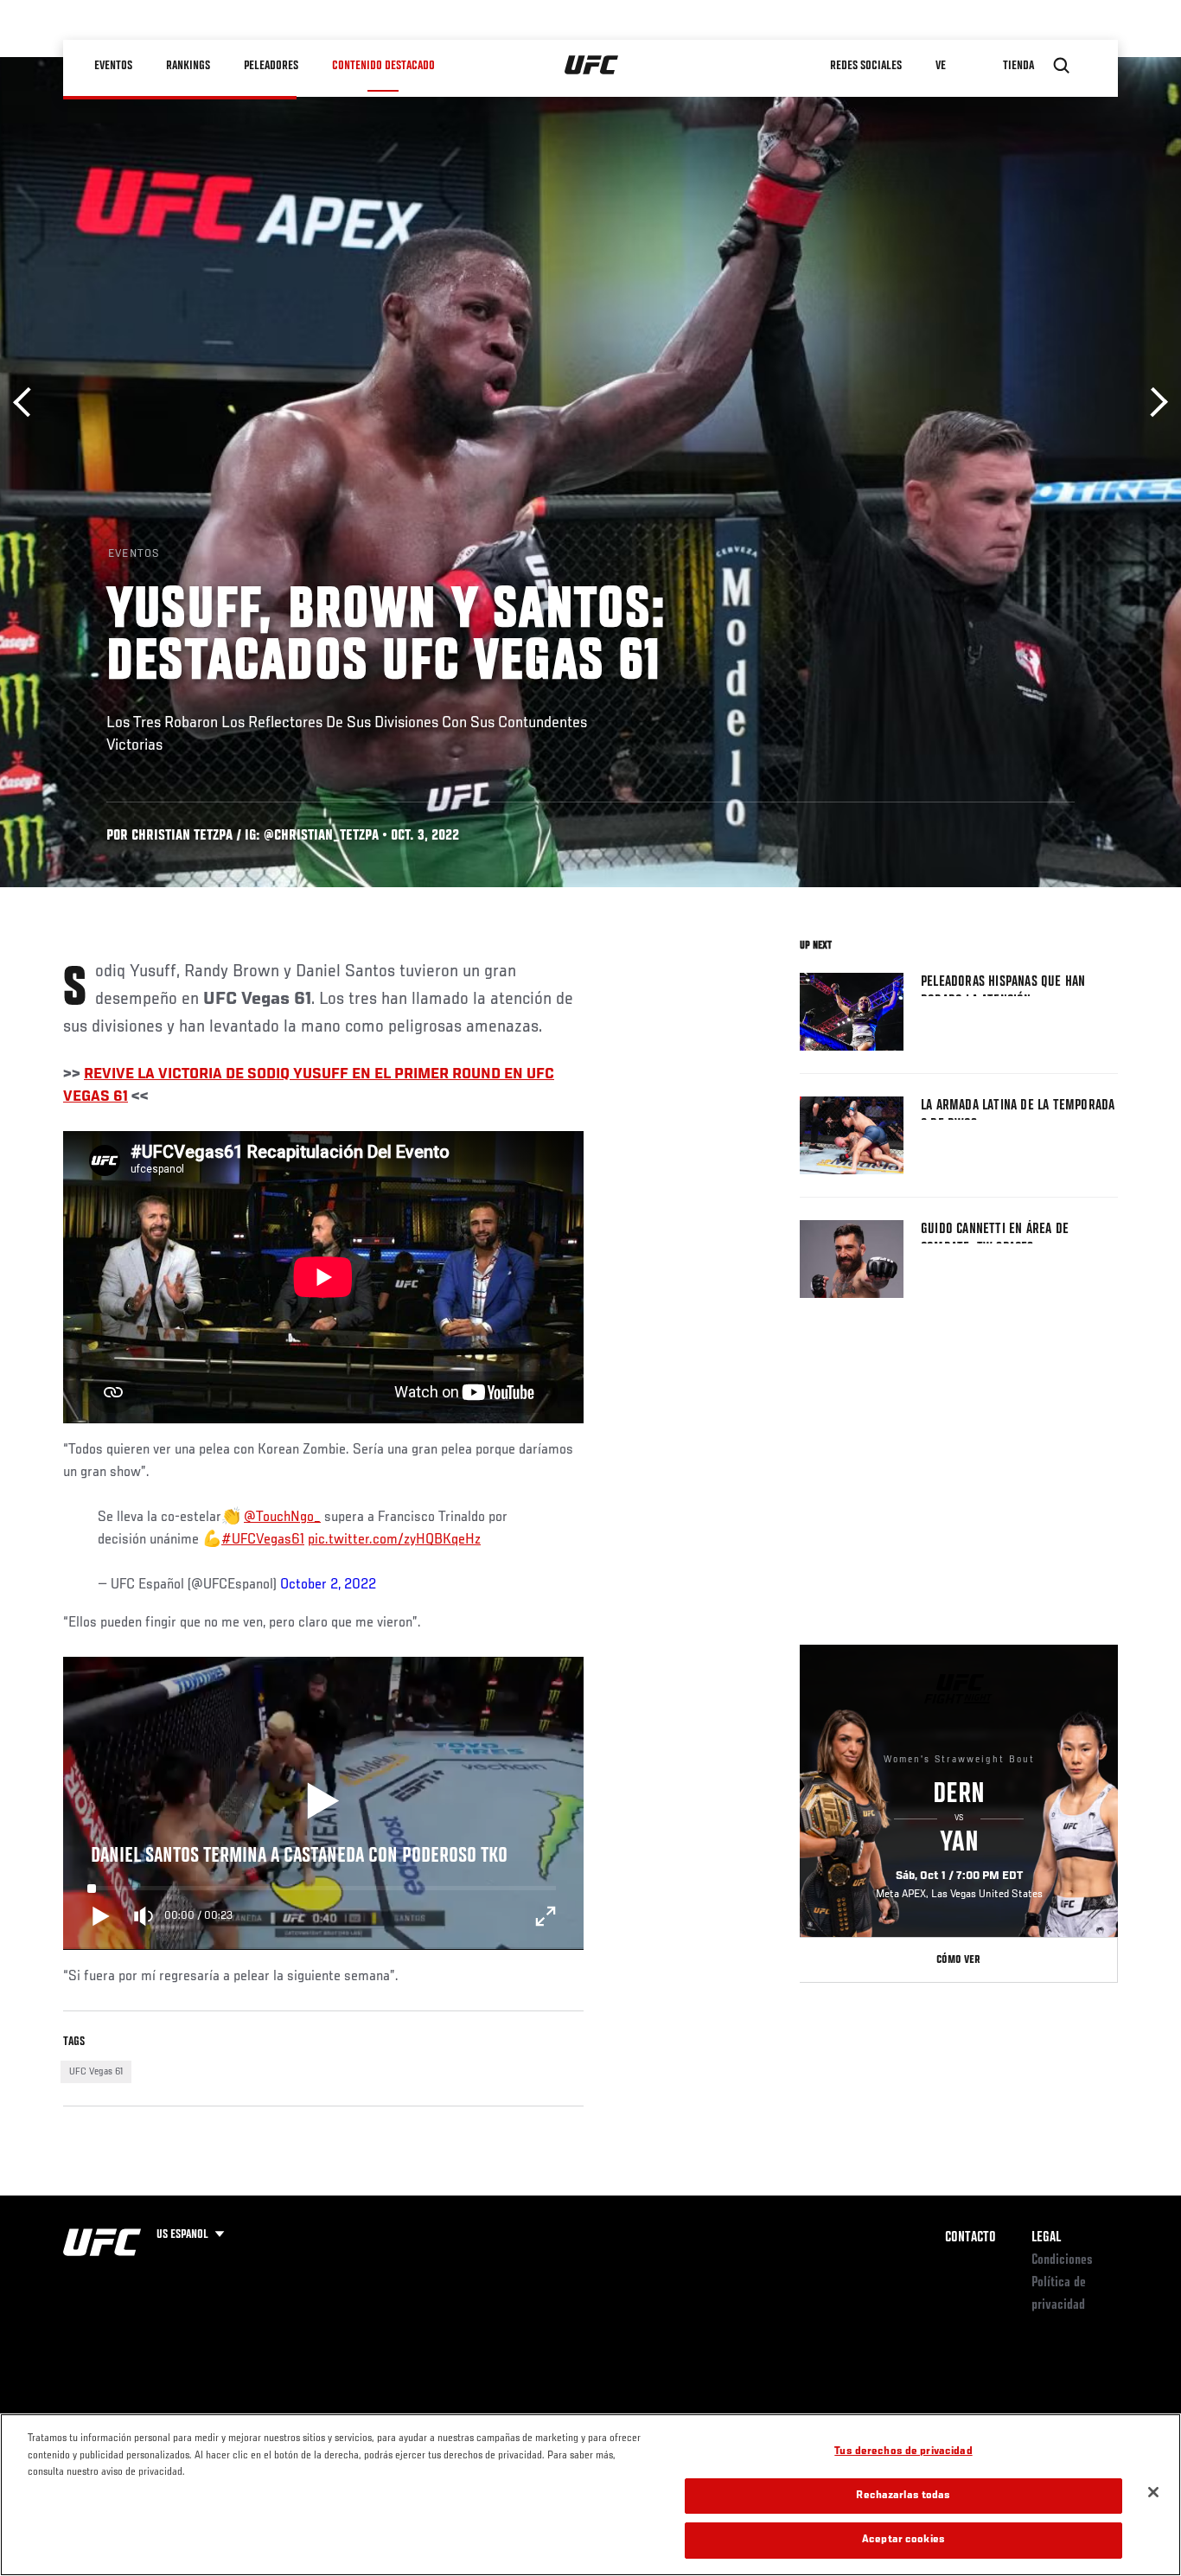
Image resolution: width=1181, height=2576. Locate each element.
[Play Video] (323, 1803)
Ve (941, 66)
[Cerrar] (1153, 2492)
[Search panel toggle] (1062, 66)
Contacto (970, 2238)
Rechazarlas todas (903, 2496)
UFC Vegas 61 (96, 2072)
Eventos (113, 66)
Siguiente (1153, 403)
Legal (1046, 2238)
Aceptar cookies (903, 2540)
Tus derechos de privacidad (903, 2452)
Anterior (28, 403)
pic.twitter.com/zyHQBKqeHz (394, 1540)
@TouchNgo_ (282, 1518)
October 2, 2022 (328, 1585)
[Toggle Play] (101, 1916)
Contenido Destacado (383, 66)
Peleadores (271, 66)
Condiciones (1062, 2260)
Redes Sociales (866, 66)
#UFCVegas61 (263, 1540)
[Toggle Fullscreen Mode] (546, 1916)
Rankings (188, 66)
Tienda (1018, 66)
